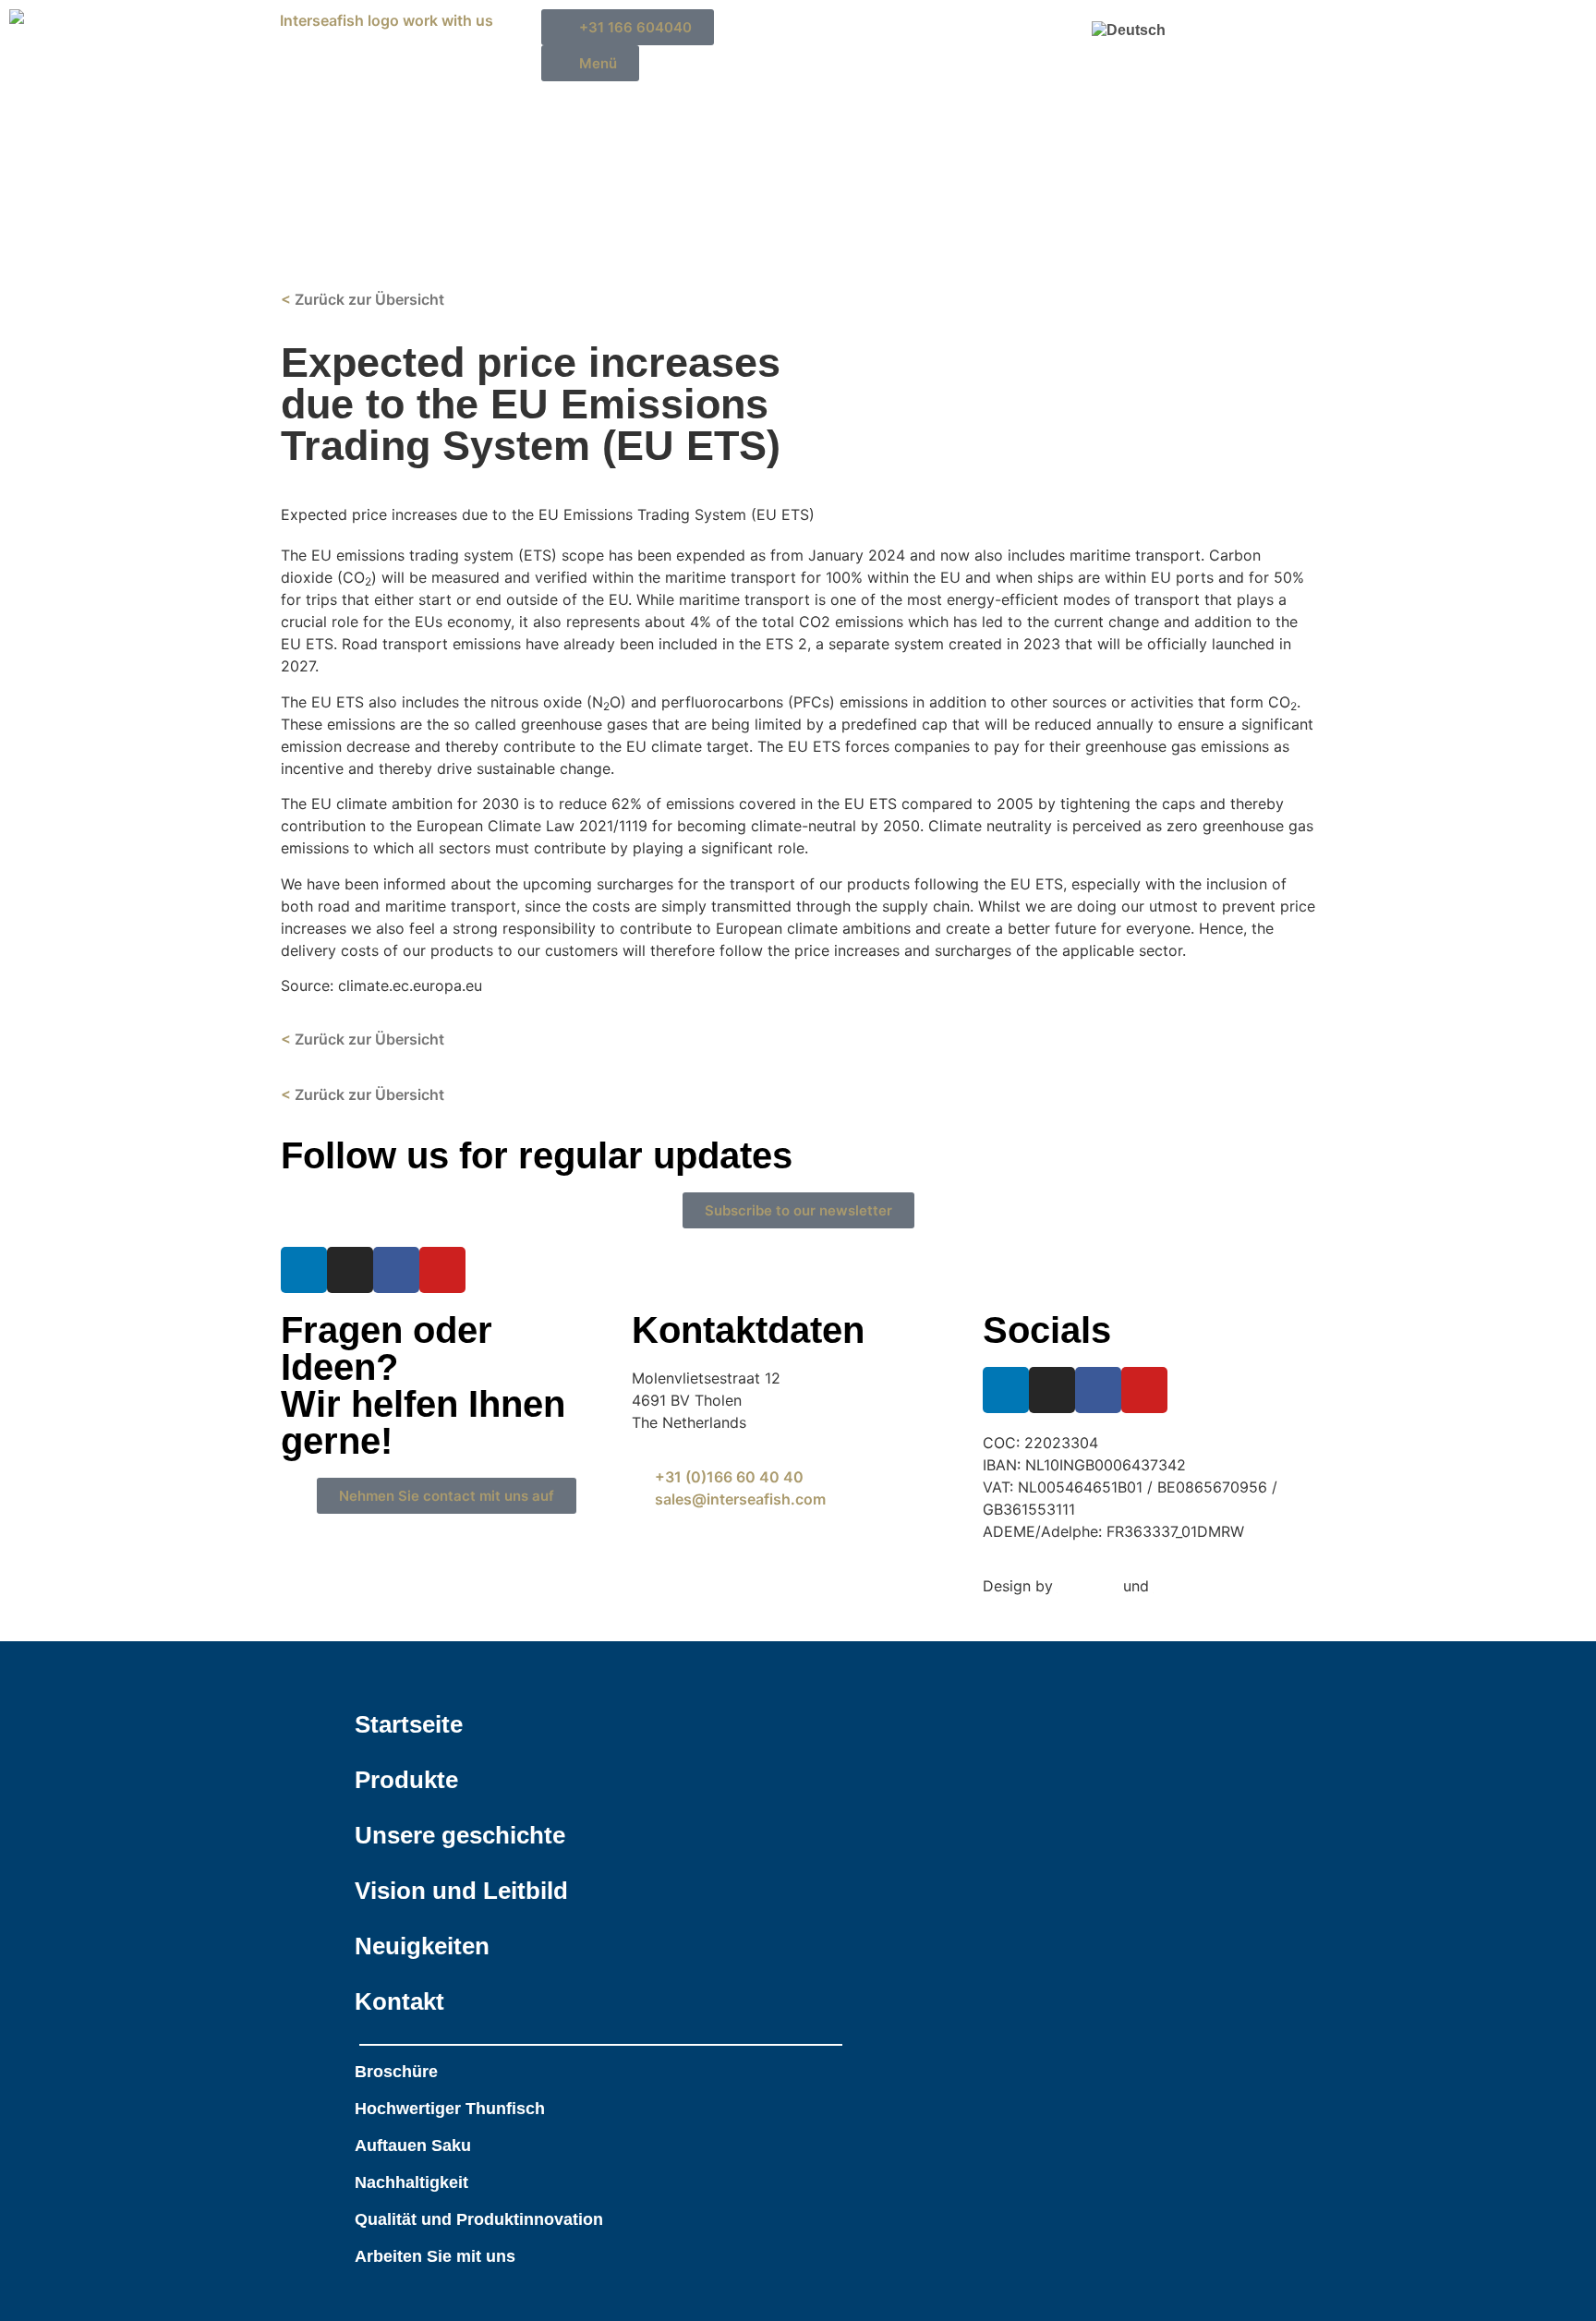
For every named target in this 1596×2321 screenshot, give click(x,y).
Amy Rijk (1088, 1586)
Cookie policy (548, 1586)
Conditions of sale (526, 1608)
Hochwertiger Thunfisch (450, 2109)
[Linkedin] (304, 1270)
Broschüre (396, 2072)
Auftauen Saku (413, 2146)
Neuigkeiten (422, 1946)
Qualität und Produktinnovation (479, 2219)
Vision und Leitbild (461, 1891)
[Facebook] (396, 1270)
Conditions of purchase (366, 1608)
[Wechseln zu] (1141, 30)
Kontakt (399, 2001)
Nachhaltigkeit (411, 2182)
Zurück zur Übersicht (368, 1094)
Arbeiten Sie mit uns (435, 2256)
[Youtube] (442, 1270)
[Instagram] (350, 1270)
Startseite (409, 1724)
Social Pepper (1202, 1586)
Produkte (406, 1780)
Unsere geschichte (460, 1835)
